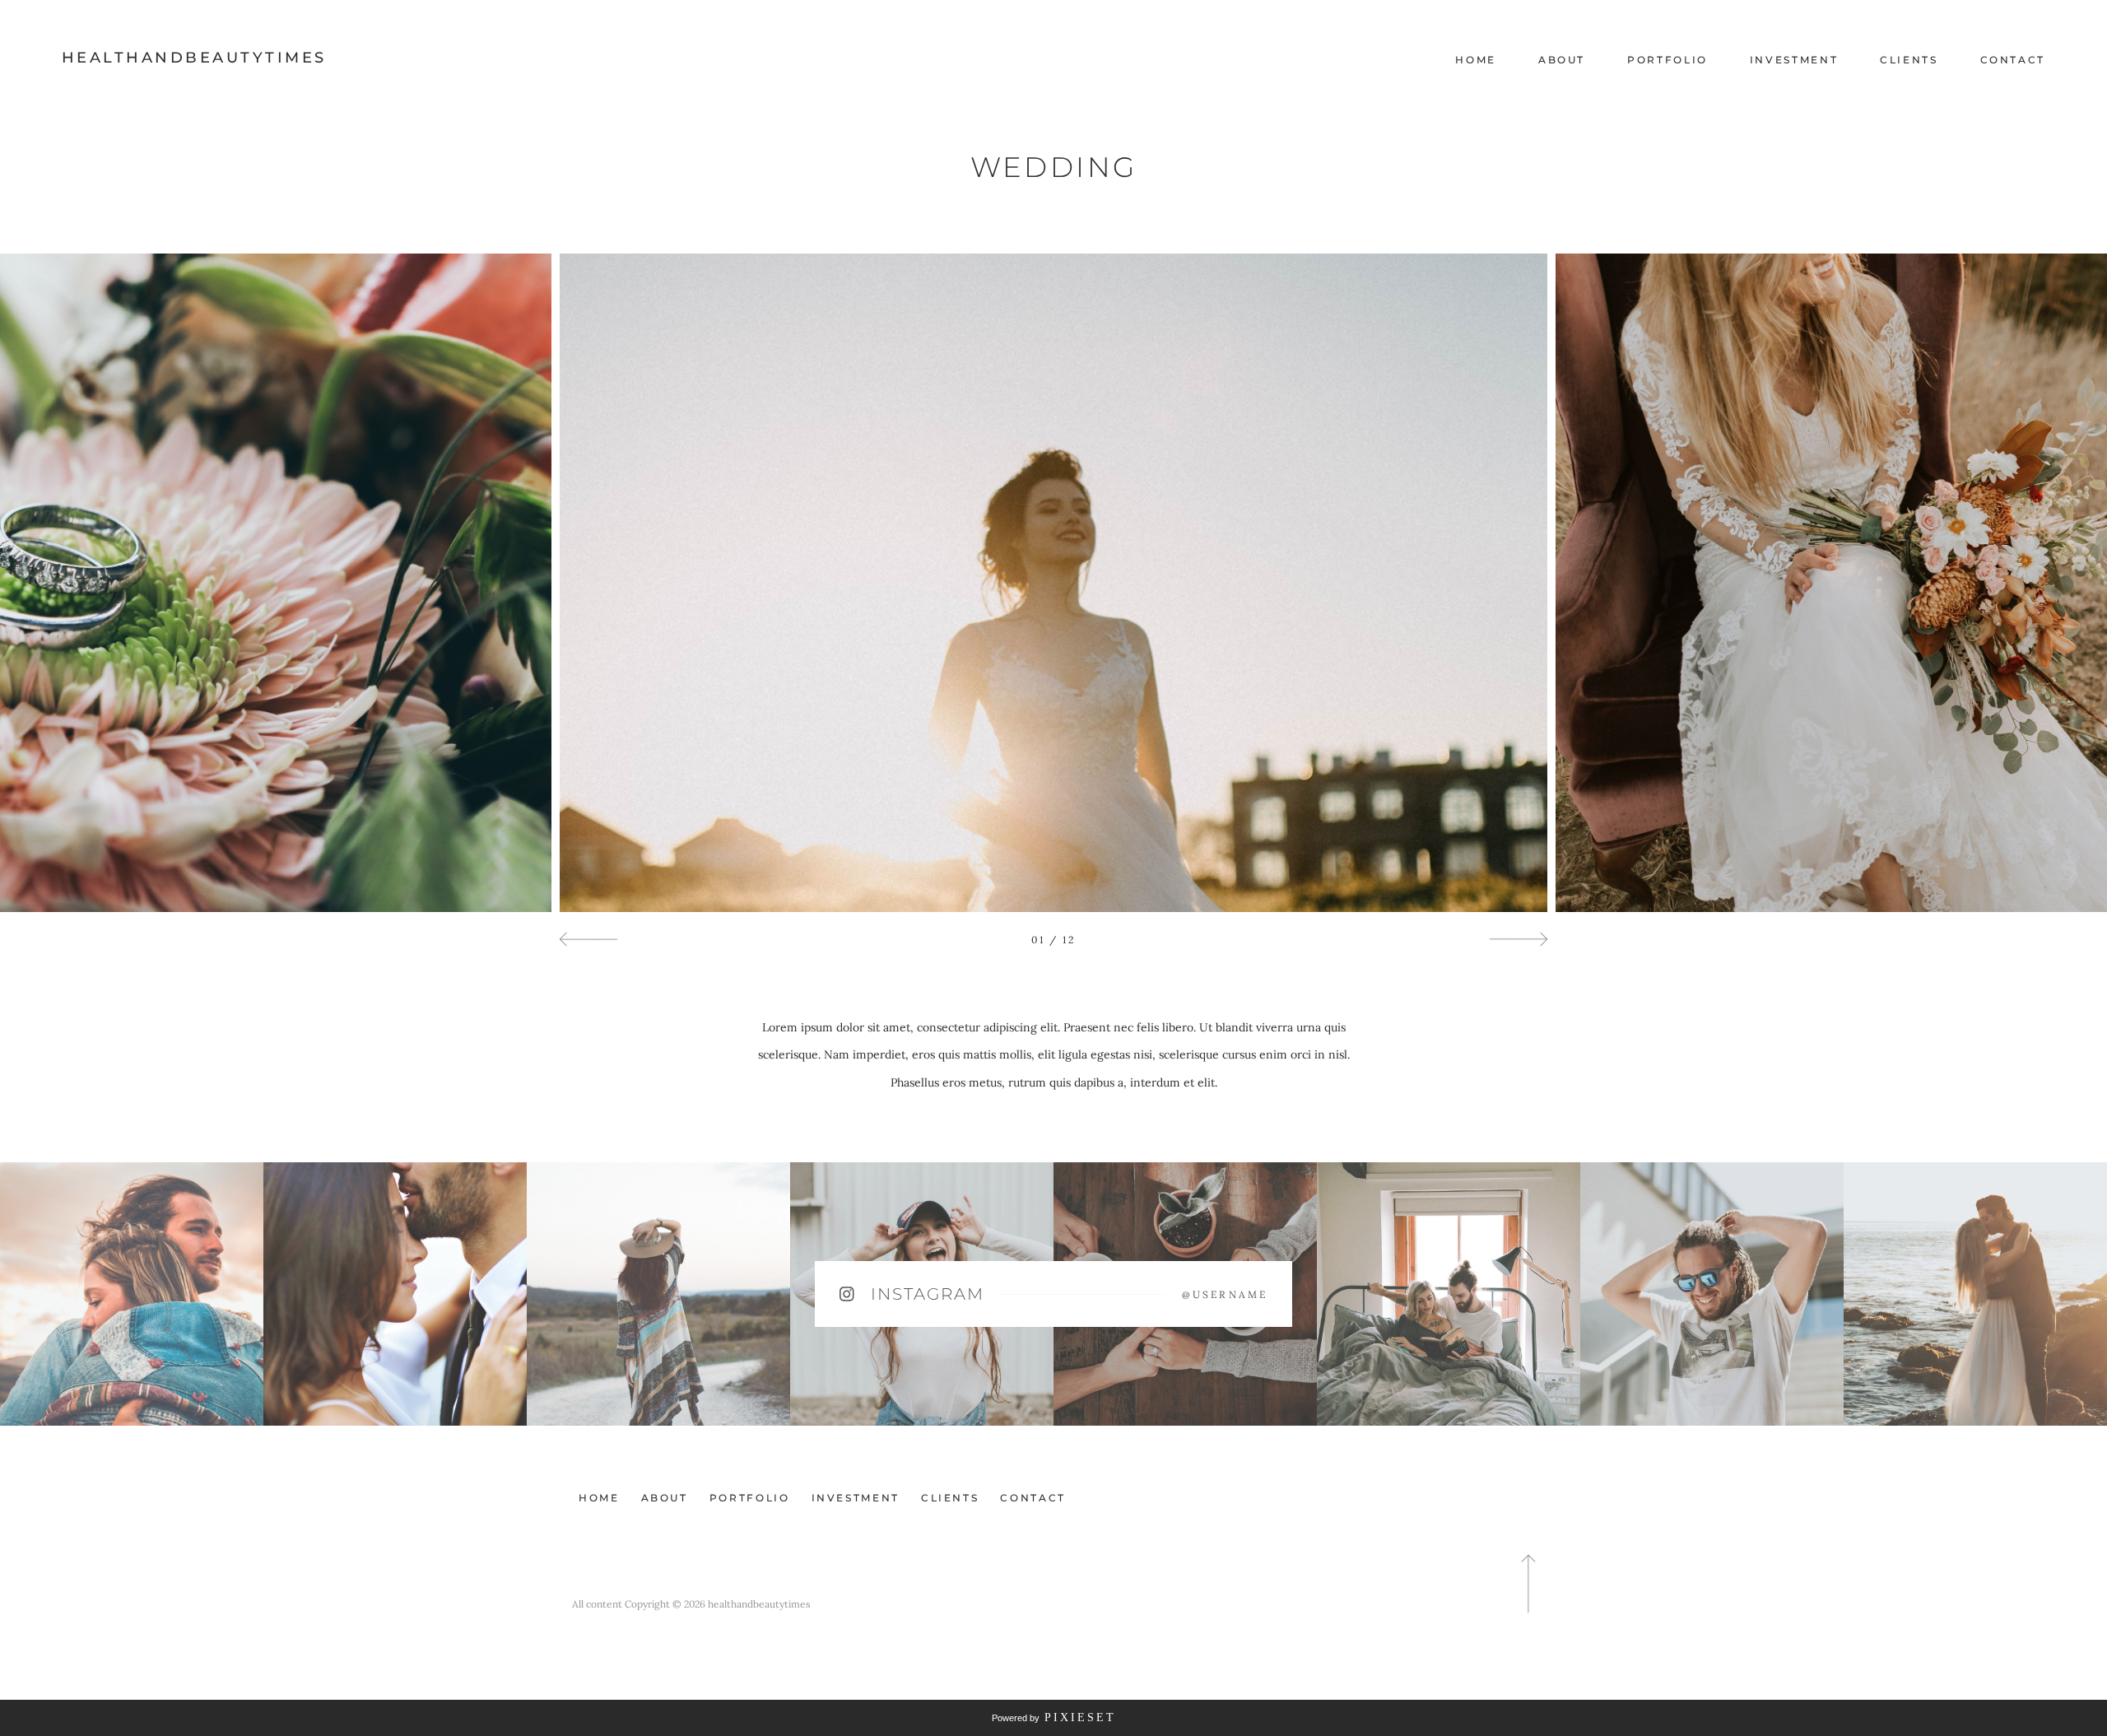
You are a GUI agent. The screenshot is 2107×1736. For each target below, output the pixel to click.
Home (1476, 60)
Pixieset (1080, 1717)
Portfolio (1667, 60)
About (1562, 60)
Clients (1909, 60)
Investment (1794, 60)
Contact (2013, 60)
